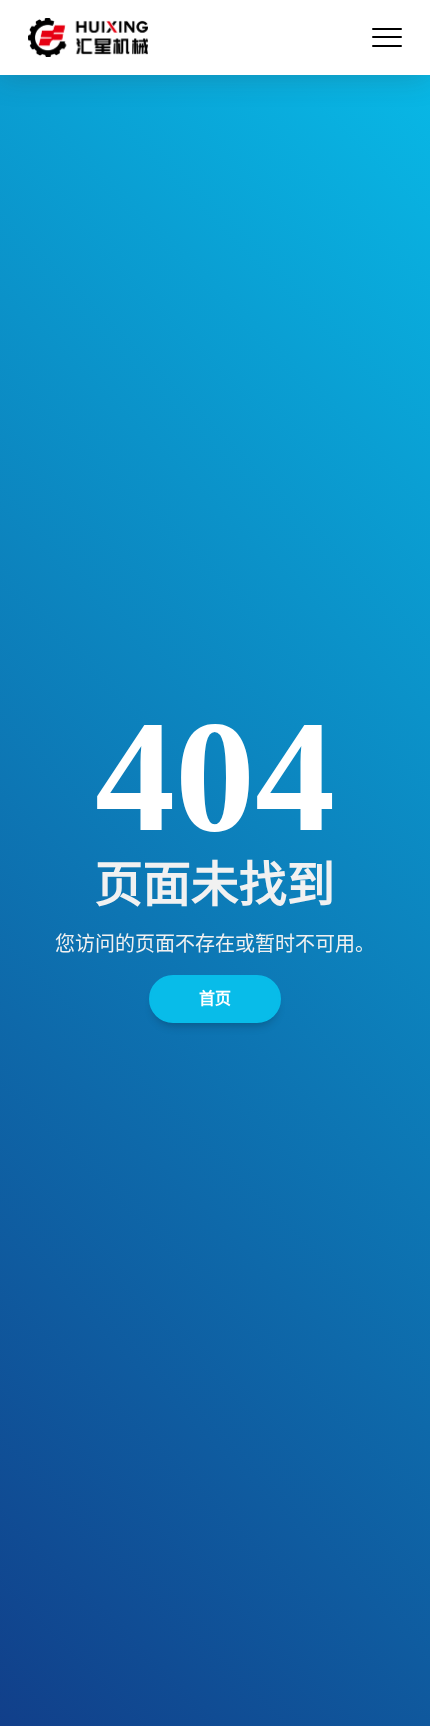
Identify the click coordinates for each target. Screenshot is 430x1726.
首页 (215, 998)
